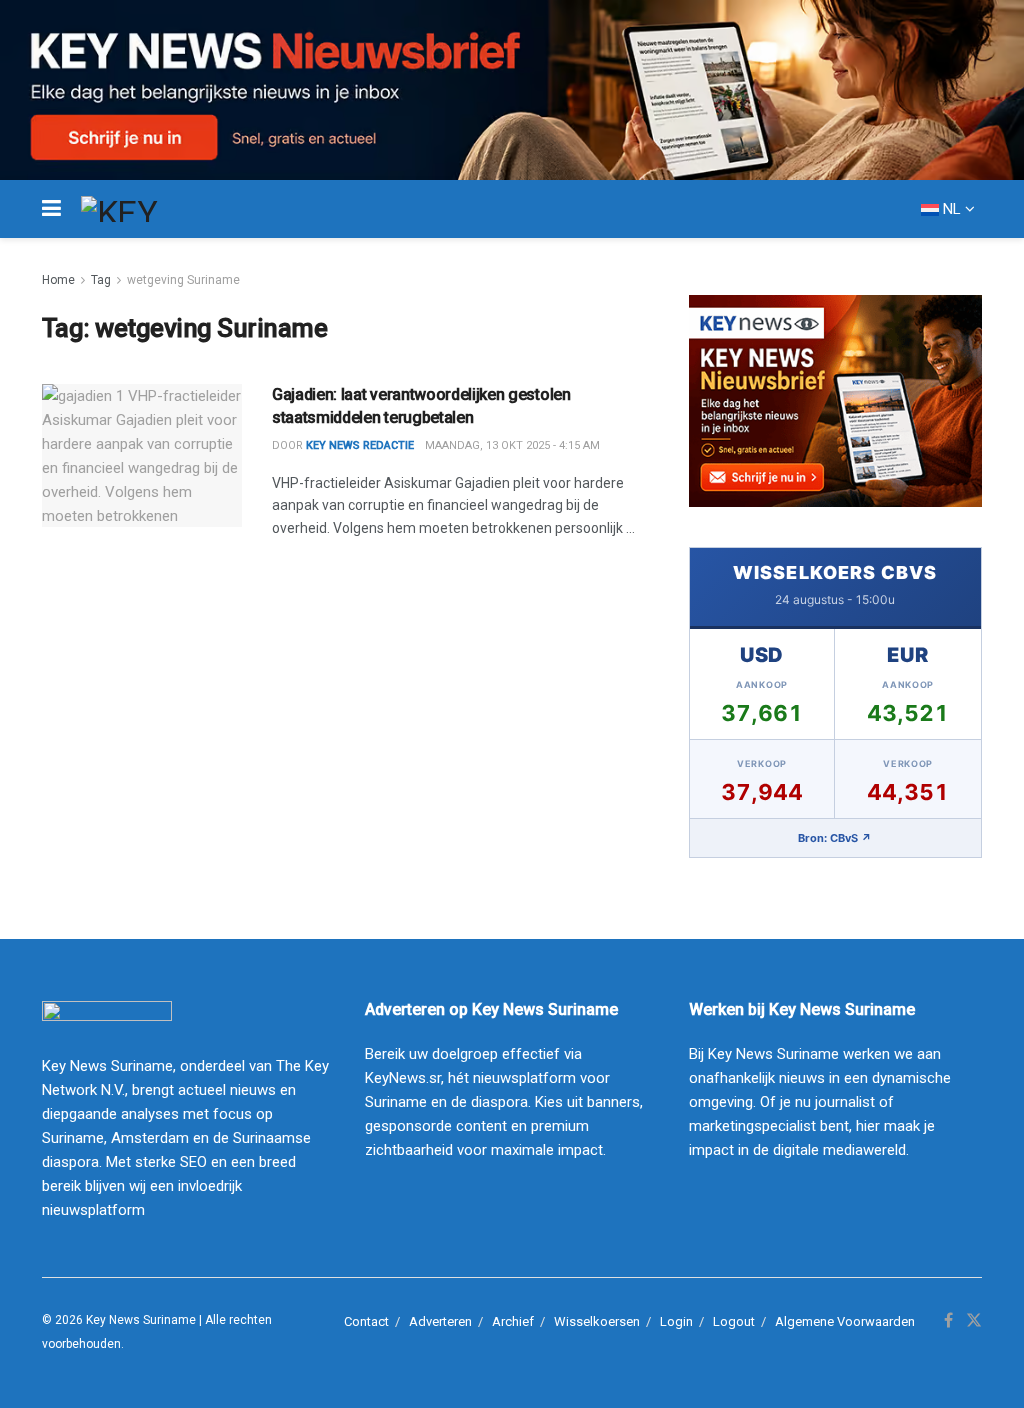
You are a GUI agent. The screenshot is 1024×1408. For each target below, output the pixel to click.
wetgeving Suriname (183, 280)
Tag (101, 280)
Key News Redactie (360, 445)
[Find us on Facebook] (948, 1321)
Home (58, 280)
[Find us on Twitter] (974, 1321)
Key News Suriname (141, 1320)
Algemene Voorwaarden (845, 1321)
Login (676, 1321)
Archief (513, 1321)
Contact (366, 1321)
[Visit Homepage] (156, 209)
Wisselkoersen (597, 1321)
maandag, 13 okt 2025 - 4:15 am (512, 445)
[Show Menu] (51, 209)
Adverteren (440, 1321)
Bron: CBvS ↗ (835, 838)
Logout (734, 1321)
